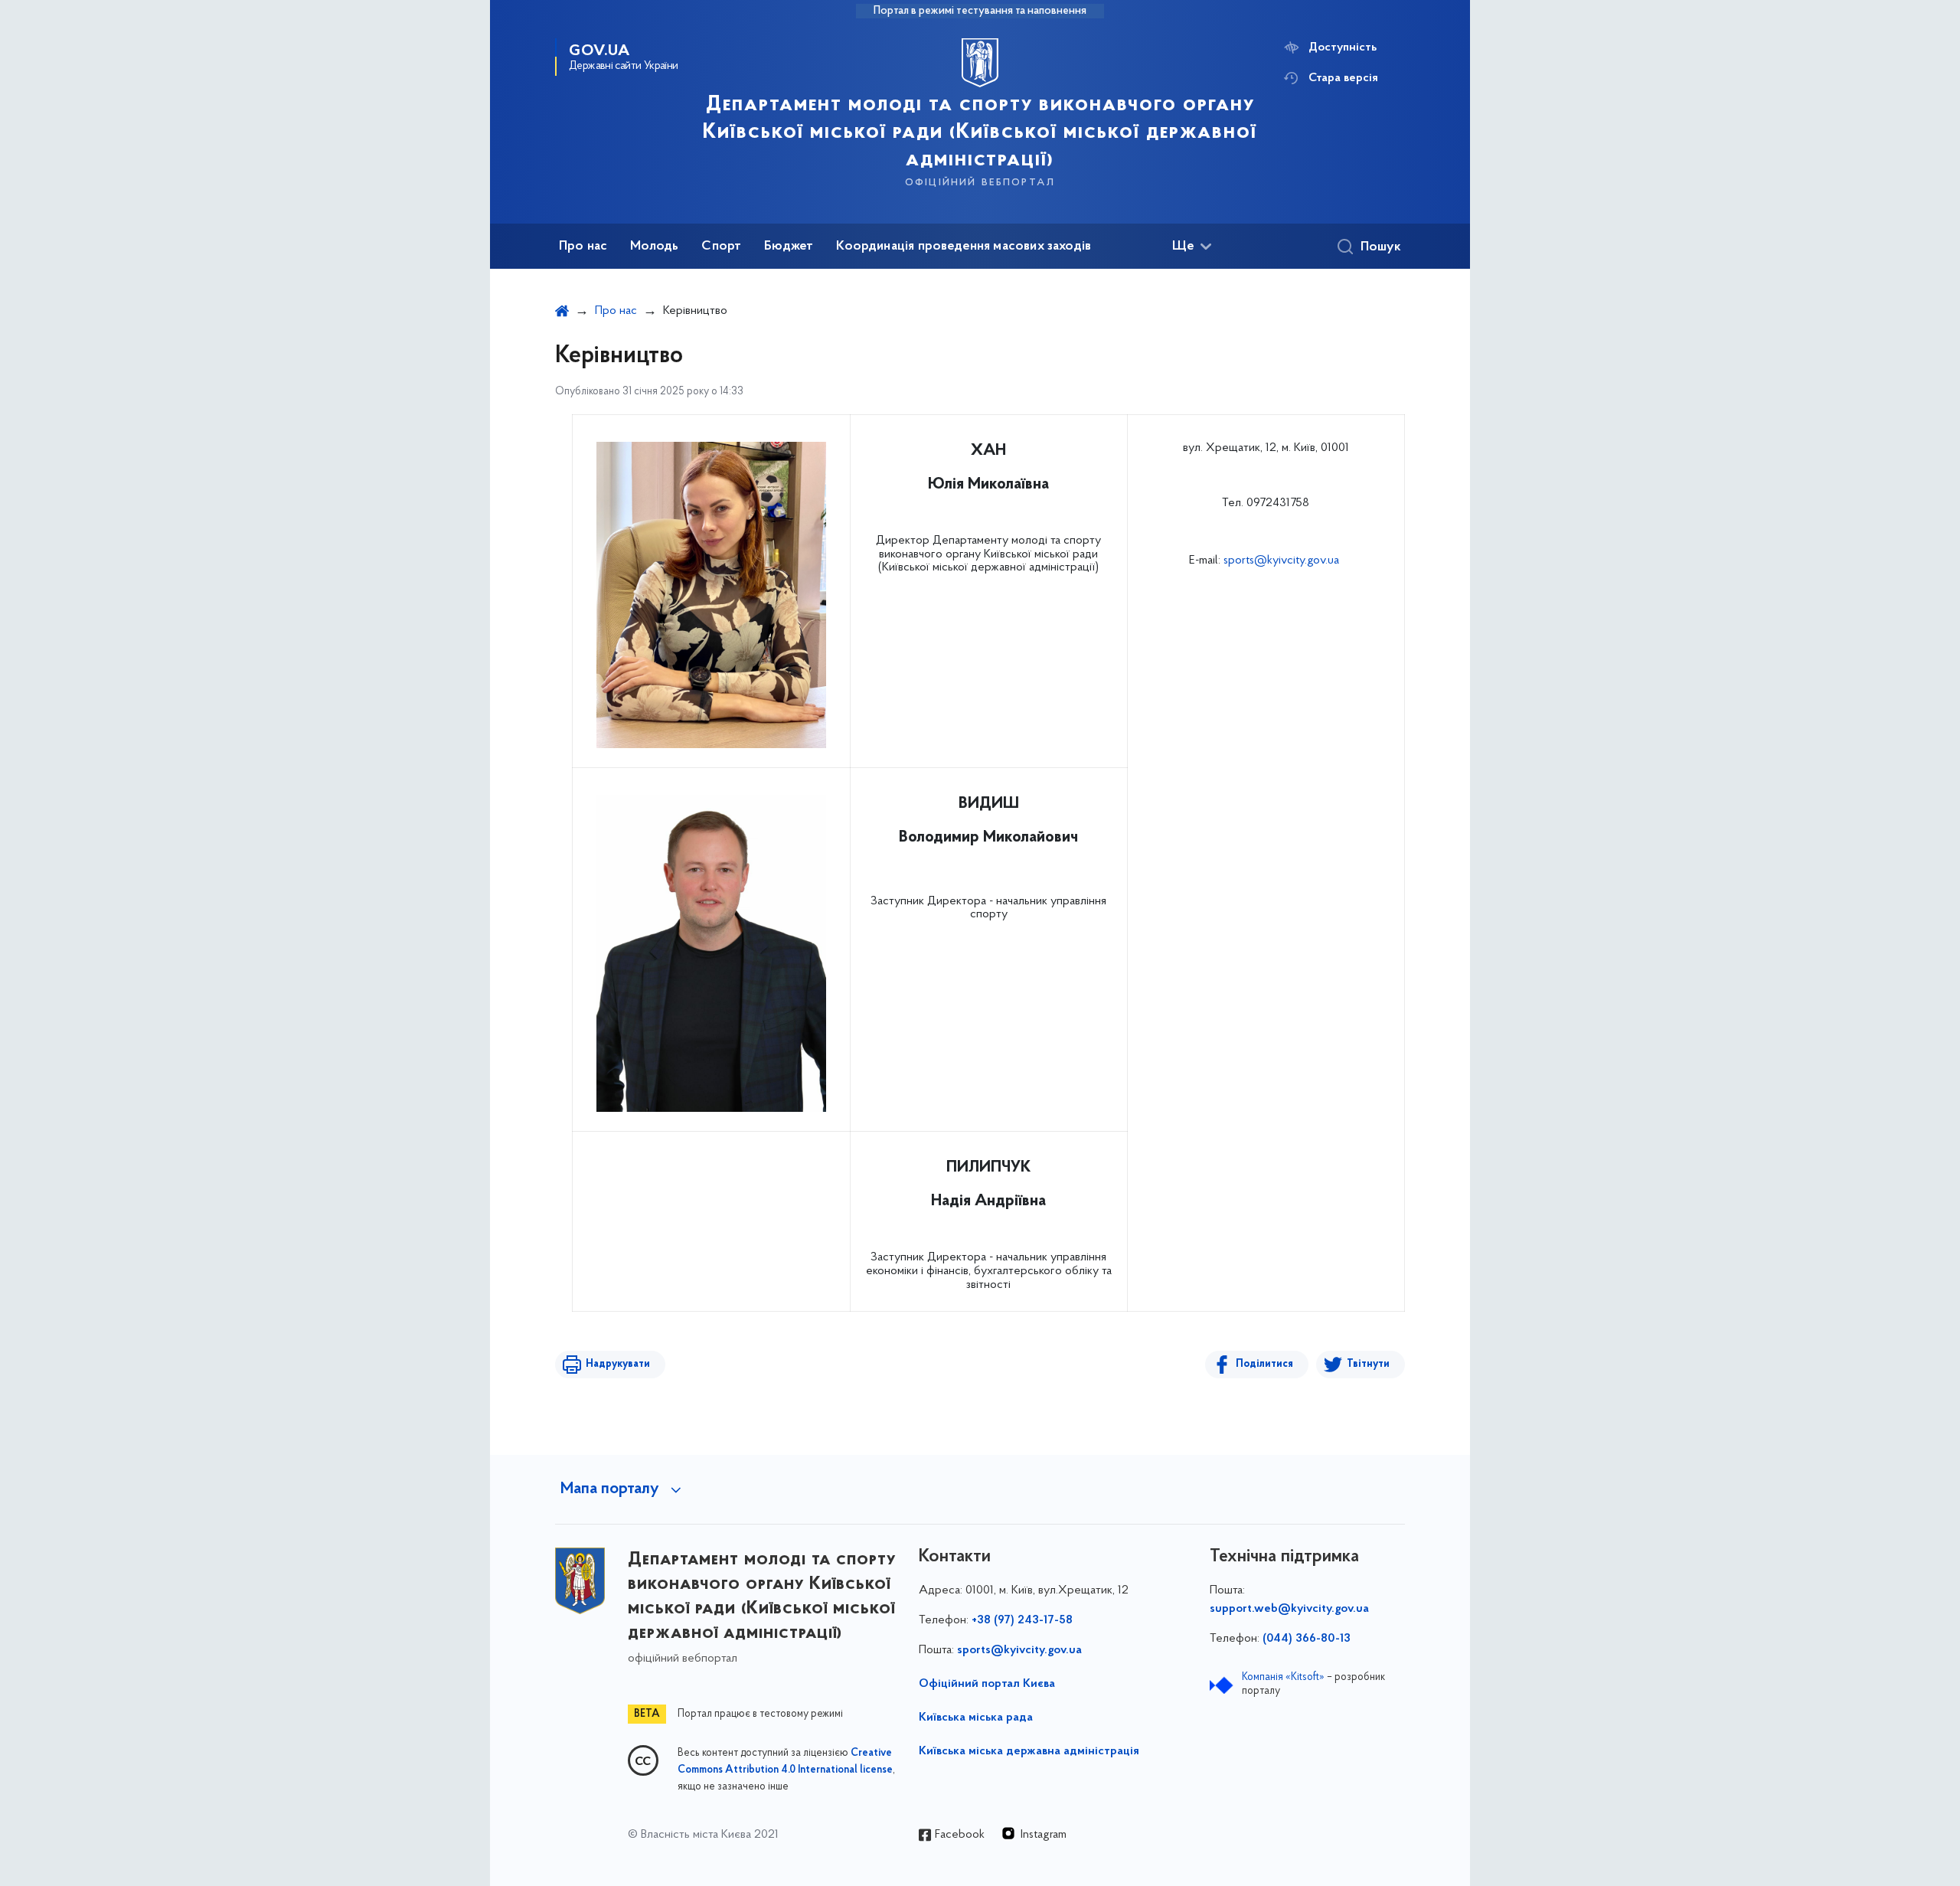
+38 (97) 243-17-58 (1022, 1620)
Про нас (583, 247)
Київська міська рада (976, 1718)
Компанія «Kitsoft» (1283, 1677)
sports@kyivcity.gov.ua (1281, 561)
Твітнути (1368, 1364)
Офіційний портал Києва (987, 1684)
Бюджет (789, 247)
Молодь (654, 247)
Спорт (721, 247)
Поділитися (1264, 1364)
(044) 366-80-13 (1307, 1639)
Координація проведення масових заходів (964, 247)
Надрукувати (618, 1364)
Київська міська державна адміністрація (1029, 1751)
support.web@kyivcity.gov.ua (1289, 1609)
